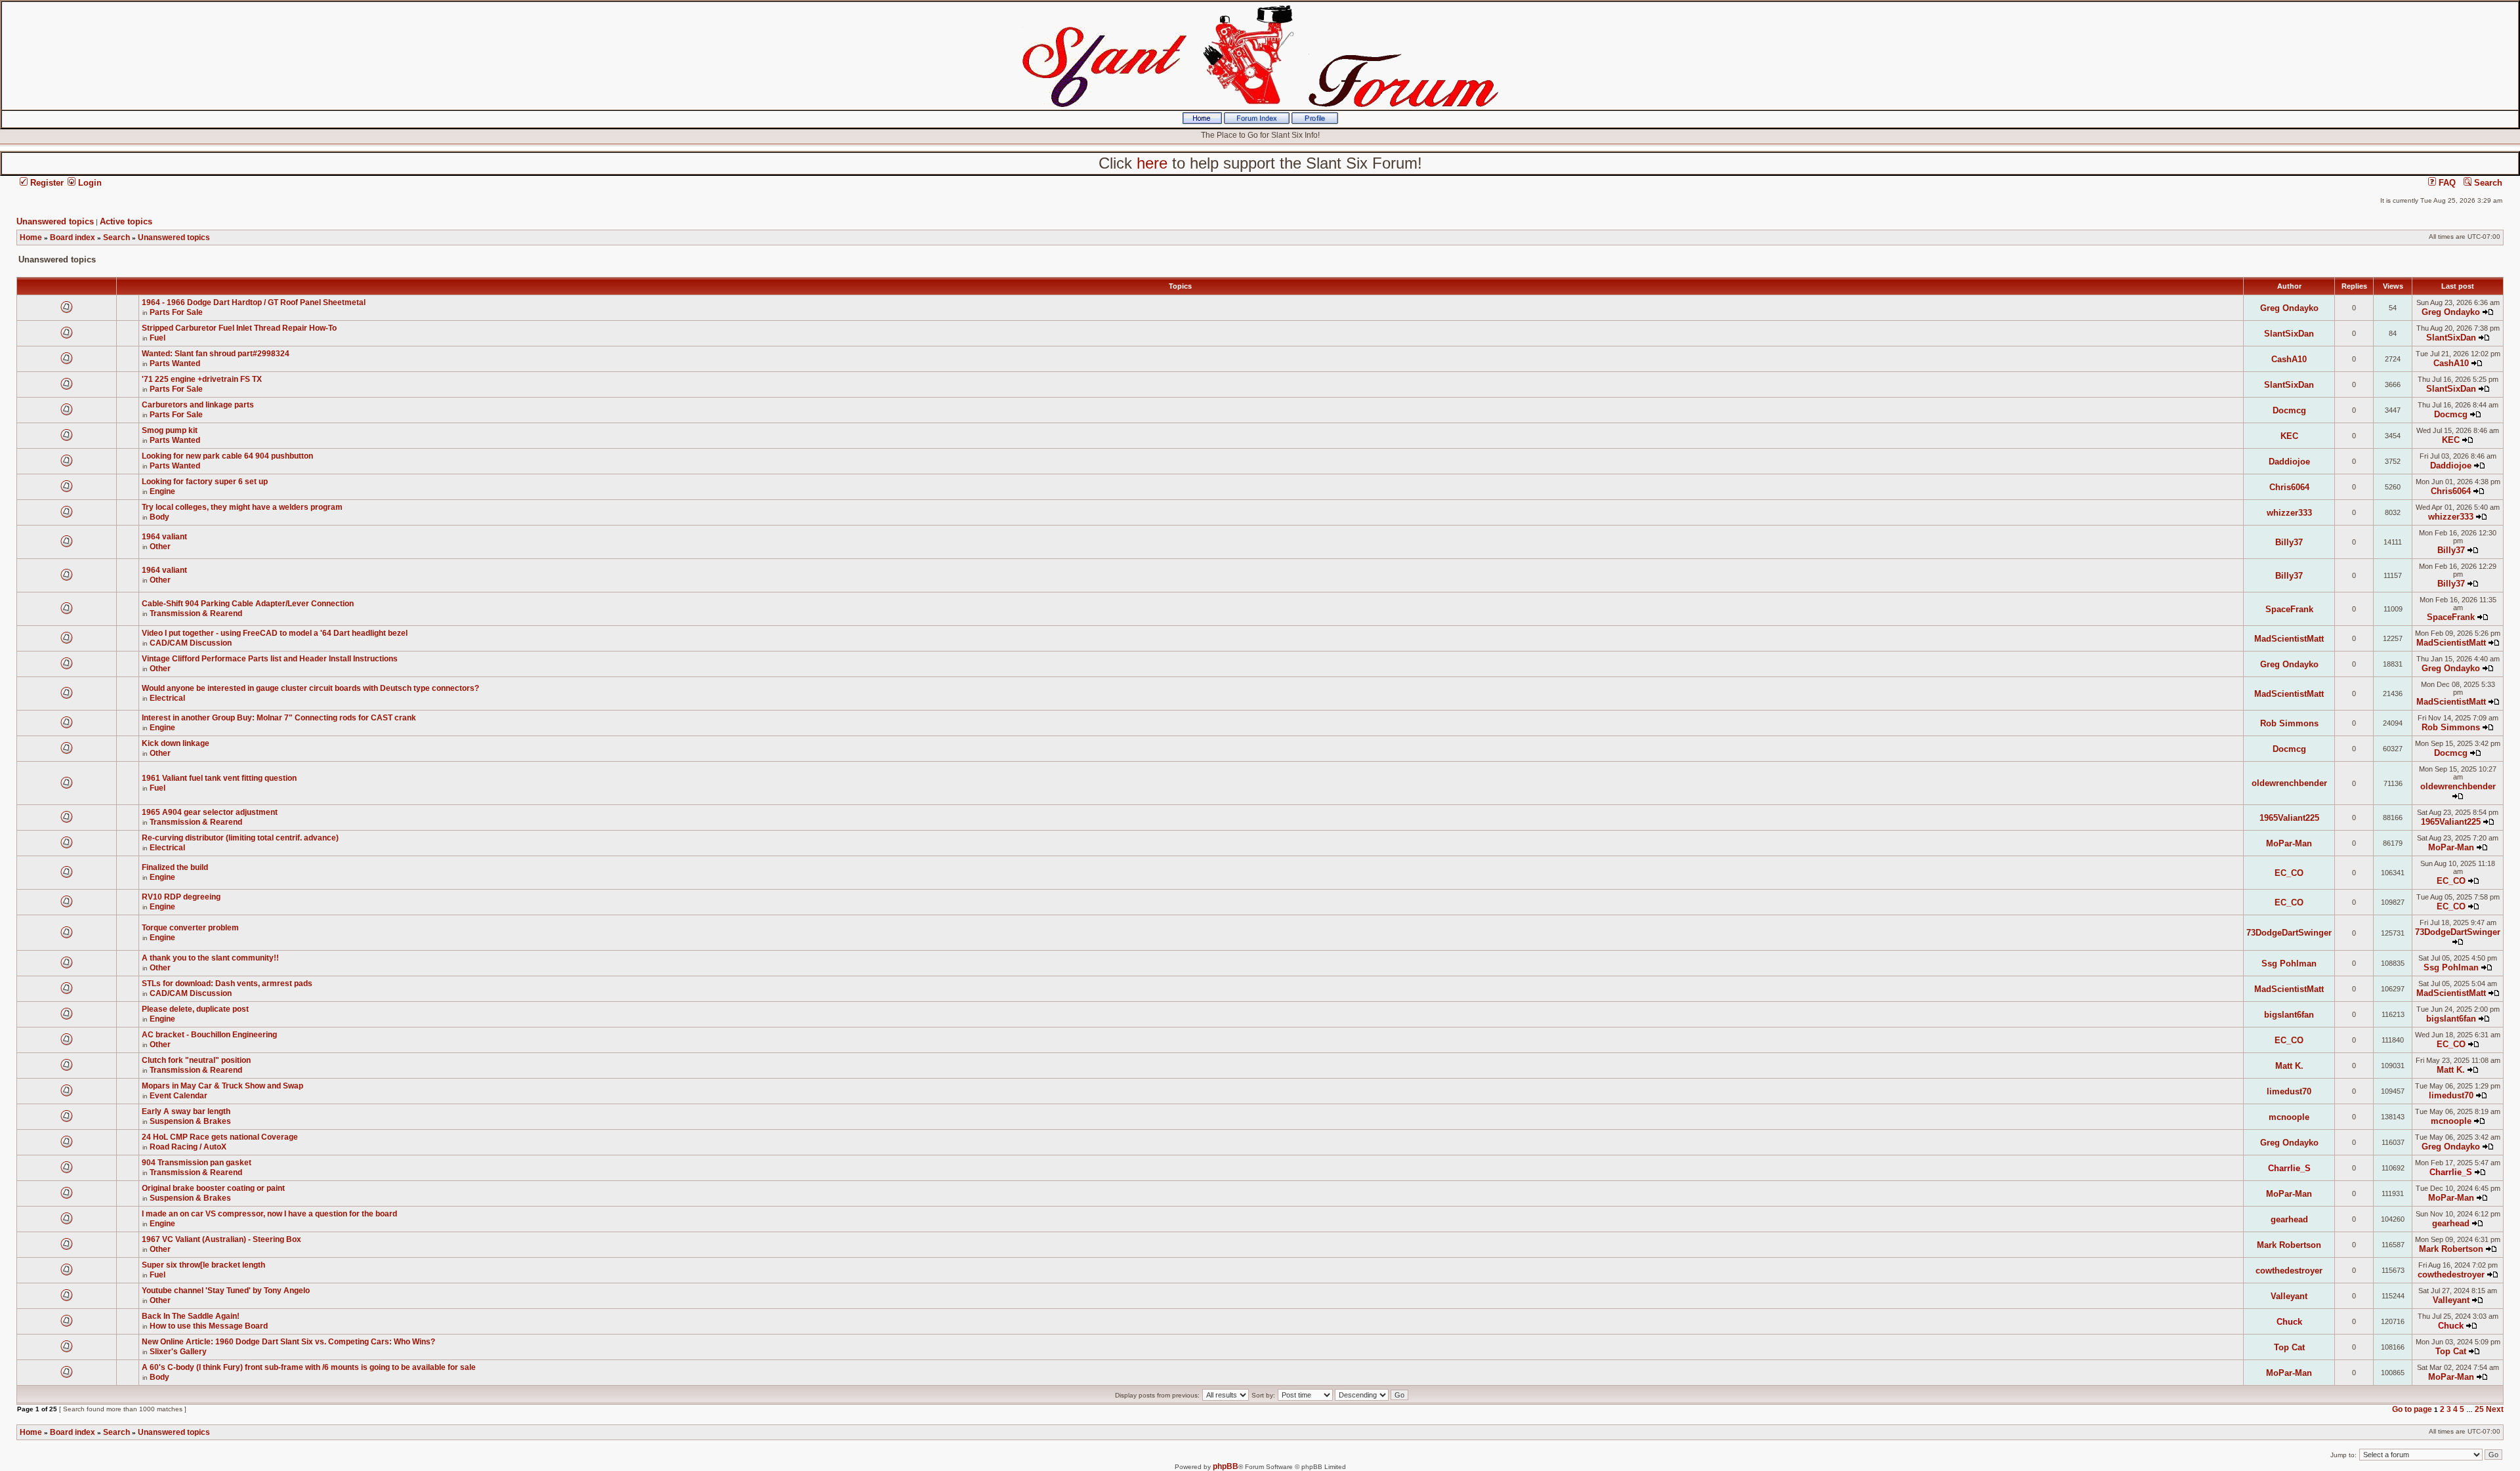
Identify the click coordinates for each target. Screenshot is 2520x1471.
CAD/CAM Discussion (191, 643)
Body (159, 517)
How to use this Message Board (209, 1326)
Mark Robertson (2289, 1245)
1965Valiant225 (2289, 818)
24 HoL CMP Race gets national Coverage (220, 1137)
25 (2479, 1409)
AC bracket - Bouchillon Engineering (209, 1035)
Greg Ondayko (2289, 308)
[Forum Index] (1257, 121)
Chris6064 (2289, 487)
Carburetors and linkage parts (198, 405)
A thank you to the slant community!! (210, 958)
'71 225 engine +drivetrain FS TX (202, 379)
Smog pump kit (170, 430)
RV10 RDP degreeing (181, 897)
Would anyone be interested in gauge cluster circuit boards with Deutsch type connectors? (310, 688)
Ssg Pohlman (2289, 963)
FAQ (2446, 183)
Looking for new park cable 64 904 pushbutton (227, 456)
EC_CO (2289, 873)
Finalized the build (175, 867)
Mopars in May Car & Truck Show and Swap (222, 1086)
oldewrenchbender (2289, 783)
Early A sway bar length (186, 1111)
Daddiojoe (2289, 462)
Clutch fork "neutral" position (196, 1060)
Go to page (2412, 1409)
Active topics (126, 221)
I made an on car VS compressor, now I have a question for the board (269, 1214)
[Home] (1202, 121)
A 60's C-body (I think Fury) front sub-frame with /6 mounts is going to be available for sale (309, 1367)
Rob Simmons (2289, 723)
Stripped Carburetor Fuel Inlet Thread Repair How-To (239, 328)
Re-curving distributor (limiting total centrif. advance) (240, 838)
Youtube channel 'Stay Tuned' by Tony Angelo (226, 1291)
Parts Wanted (175, 363)
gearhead (2289, 1219)
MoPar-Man (2289, 843)
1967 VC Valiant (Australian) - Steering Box (221, 1239)
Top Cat (2289, 1347)
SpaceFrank (2289, 609)
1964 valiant (164, 537)
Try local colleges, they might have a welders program (242, 507)
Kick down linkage (176, 743)
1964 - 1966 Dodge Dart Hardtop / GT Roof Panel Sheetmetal (254, 302)
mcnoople (2289, 1117)
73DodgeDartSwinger (2289, 933)
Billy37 (2289, 542)
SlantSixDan (2289, 334)
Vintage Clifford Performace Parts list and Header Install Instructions (270, 659)
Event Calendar (178, 1096)
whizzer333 (2289, 513)
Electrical (167, 698)
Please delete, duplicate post (195, 1009)
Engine (162, 491)
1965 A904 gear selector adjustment (210, 812)
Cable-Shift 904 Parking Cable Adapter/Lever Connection (248, 604)
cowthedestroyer (2289, 1271)
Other (160, 547)
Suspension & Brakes (190, 1121)
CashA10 (2289, 359)
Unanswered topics (55, 221)
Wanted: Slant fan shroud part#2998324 (216, 354)
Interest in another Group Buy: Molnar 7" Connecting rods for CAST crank (279, 718)
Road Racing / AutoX (188, 1147)
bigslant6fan (2289, 1015)
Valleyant (2289, 1296)
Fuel (157, 338)
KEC (2289, 436)
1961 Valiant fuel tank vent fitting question (219, 778)
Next (2495, 1409)
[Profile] (1315, 121)
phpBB (1226, 1466)
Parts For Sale (176, 312)
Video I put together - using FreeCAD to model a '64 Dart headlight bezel (275, 633)
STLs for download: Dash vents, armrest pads (227, 984)
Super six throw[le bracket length (203, 1265)
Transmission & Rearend (196, 613)
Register (46, 183)
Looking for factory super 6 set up (205, 482)
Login (89, 183)
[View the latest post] (2488, 312)
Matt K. (2289, 1066)
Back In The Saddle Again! (191, 1316)
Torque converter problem (190, 928)
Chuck (2289, 1322)
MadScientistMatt (2289, 639)
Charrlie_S (2289, 1168)
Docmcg (2289, 410)
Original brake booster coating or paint (213, 1188)
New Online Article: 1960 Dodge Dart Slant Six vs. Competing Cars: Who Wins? (288, 1342)
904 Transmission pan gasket (197, 1163)
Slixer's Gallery (178, 1352)
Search (2487, 183)
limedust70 (2289, 1091)
